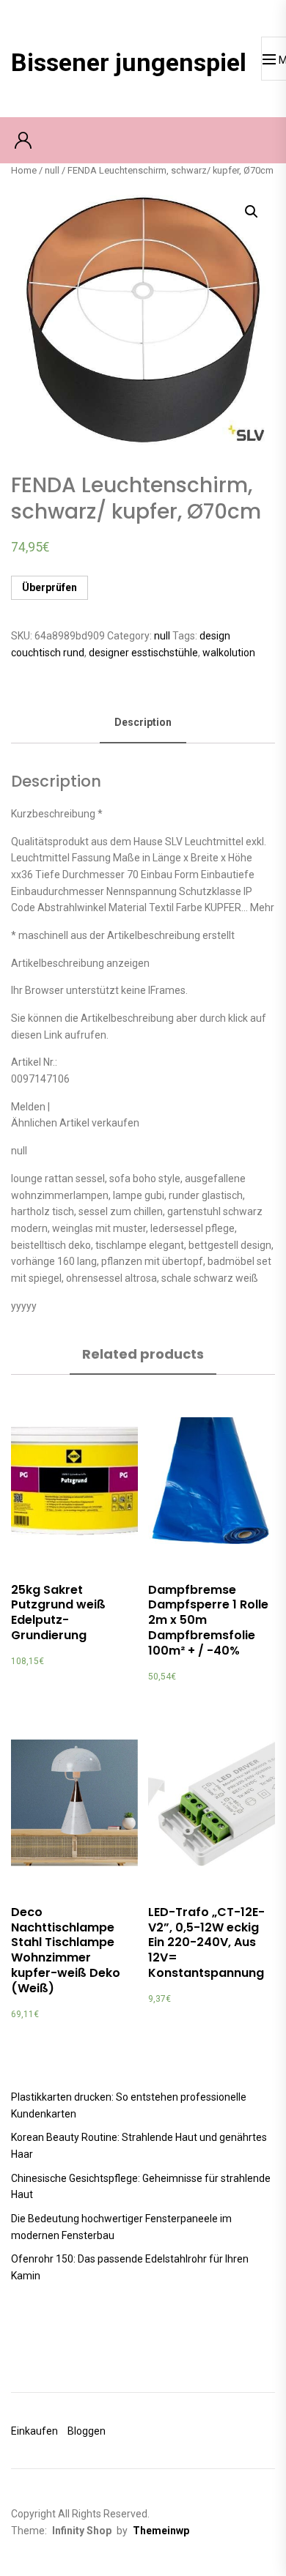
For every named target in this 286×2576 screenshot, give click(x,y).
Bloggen (87, 2431)
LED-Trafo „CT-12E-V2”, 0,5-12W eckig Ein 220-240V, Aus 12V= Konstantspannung (206, 1942)
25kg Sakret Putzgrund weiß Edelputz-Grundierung (58, 1612)
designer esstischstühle (143, 653)
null (52, 170)
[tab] (143, 723)
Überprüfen (49, 587)
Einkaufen (34, 2431)
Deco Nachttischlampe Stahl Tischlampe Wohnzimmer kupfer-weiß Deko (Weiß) (66, 1950)
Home (24, 170)
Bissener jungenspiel (129, 62)
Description (143, 722)
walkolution (229, 653)
